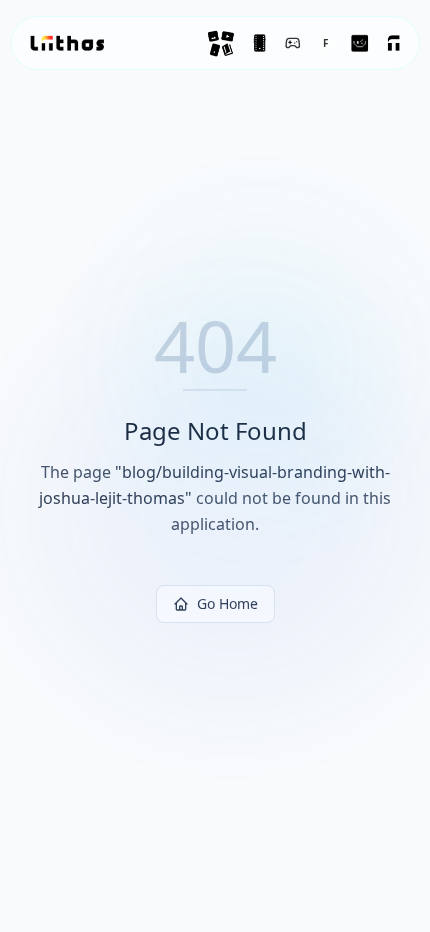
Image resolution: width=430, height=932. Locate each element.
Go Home (227, 603)
